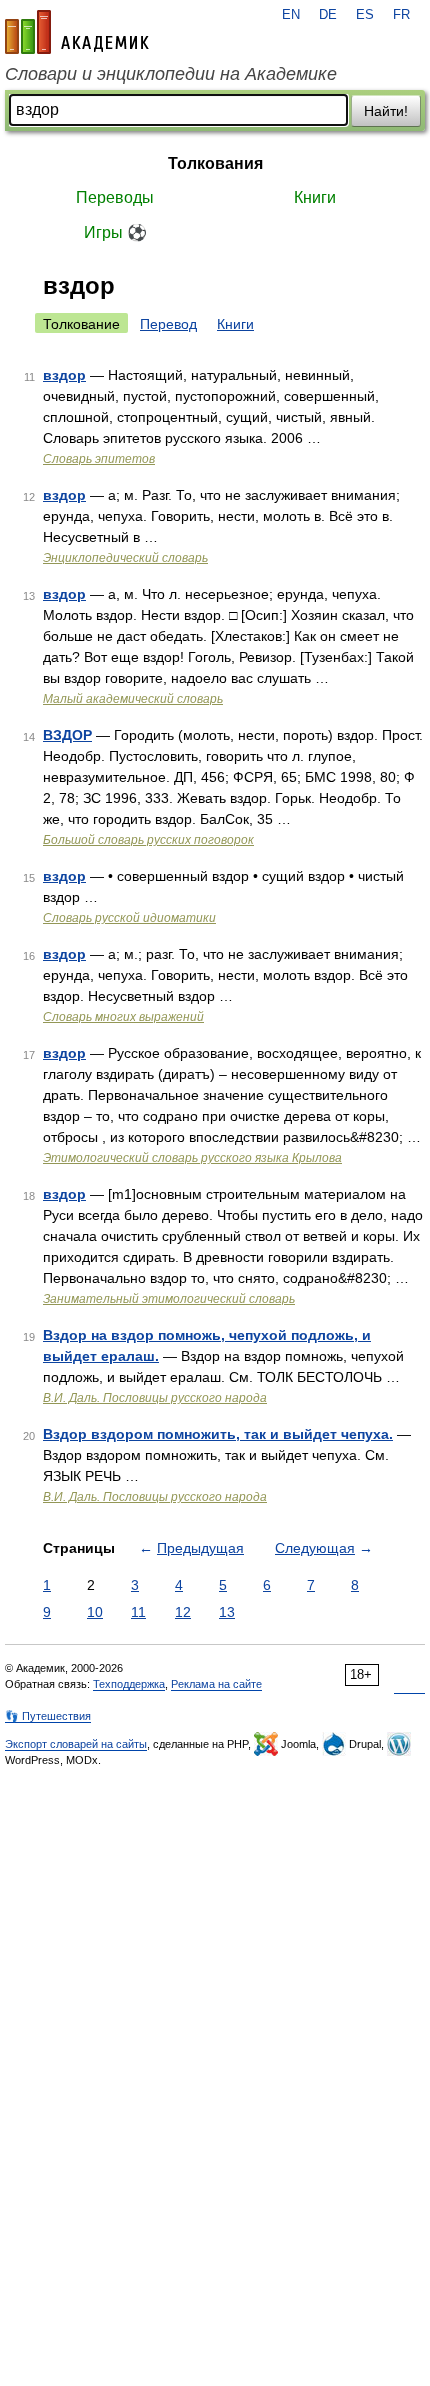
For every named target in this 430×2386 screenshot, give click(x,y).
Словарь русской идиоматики (129, 918)
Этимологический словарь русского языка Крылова (192, 1158)
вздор (64, 375)
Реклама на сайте (216, 1684)
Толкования (215, 163)
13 (227, 1612)
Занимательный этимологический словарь (169, 1299)
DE (328, 15)
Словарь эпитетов (99, 459)
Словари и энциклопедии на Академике (171, 74)
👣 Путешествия (48, 1716)
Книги (315, 197)
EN (291, 15)
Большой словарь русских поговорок (148, 840)
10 (95, 1612)
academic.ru (77, 32)
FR (401, 15)
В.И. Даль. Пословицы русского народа (155, 1398)
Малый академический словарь (133, 699)
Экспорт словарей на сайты (76, 1744)
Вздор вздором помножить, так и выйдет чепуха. (218, 1434)
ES (365, 15)
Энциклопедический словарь (125, 558)
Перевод (168, 324)
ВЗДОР (67, 735)
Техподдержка (129, 1684)
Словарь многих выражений (123, 1017)
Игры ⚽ (115, 232)
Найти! (386, 111)
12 (183, 1612)
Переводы (115, 197)
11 (138, 1612)
